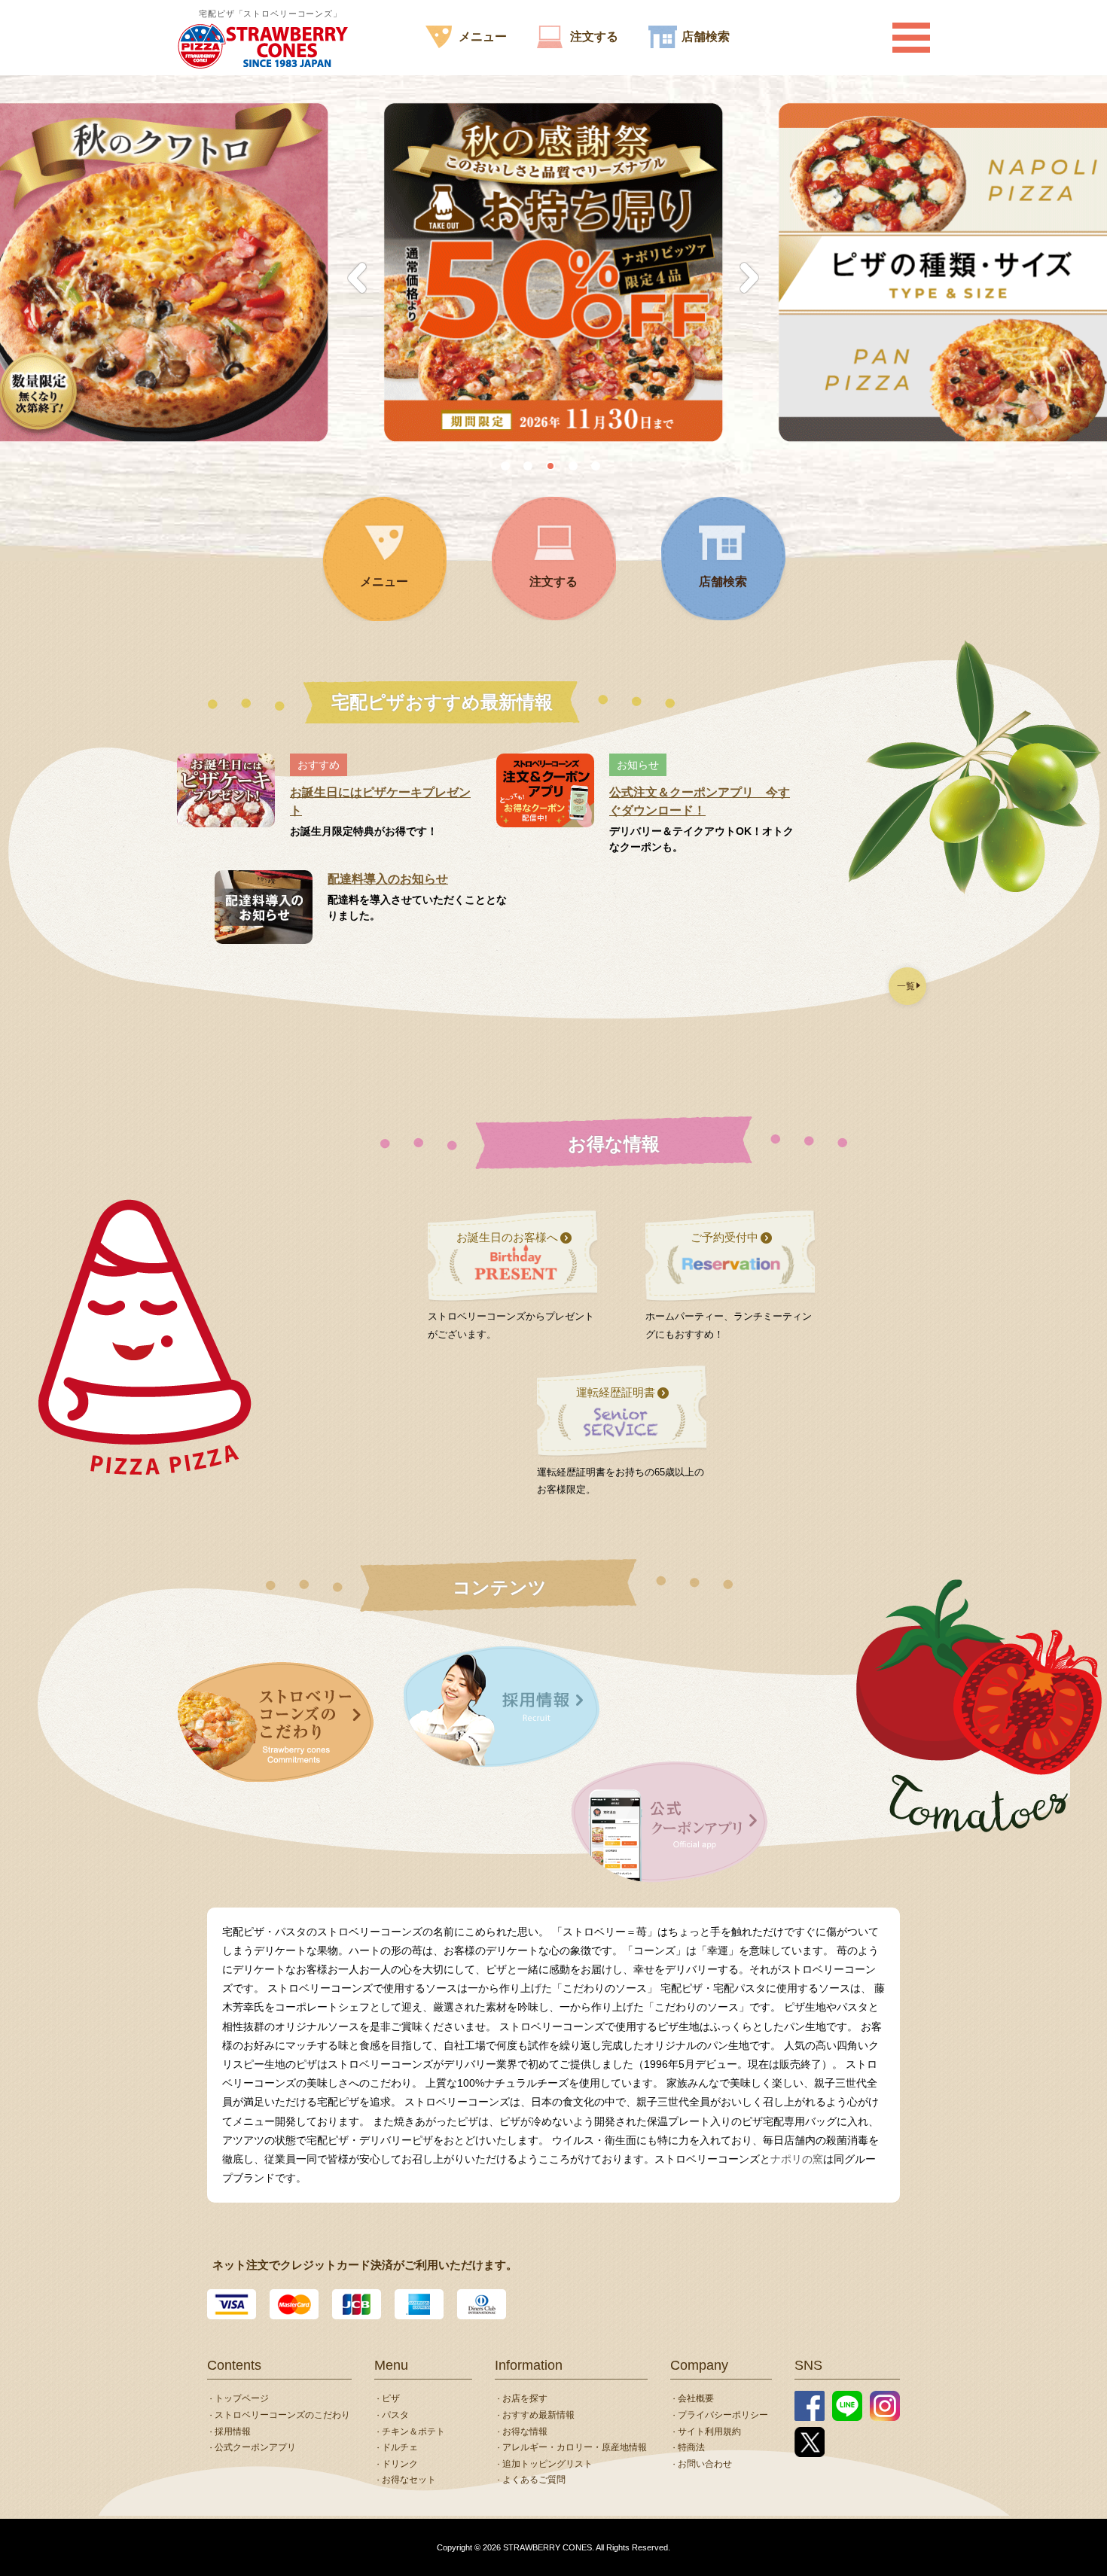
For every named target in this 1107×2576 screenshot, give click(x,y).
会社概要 (696, 2398)
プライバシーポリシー (723, 2415)
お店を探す (525, 2398)
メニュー (483, 37)
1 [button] (508, 469)
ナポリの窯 (797, 2159)
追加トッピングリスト (547, 2464)
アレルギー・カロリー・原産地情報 (575, 2447)
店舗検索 (706, 37)
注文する (594, 37)
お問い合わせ (705, 2464)
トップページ (242, 2398)
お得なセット (409, 2480)
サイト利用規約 (709, 2431)
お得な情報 (525, 2431)
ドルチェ (400, 2447)
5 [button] (599, 469)
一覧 (906, 986)
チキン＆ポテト (413, 2431)
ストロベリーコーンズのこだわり (282, 2415)
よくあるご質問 (534, 2480)
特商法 (691, 2447)
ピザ (391, 2398)
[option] (553, 273)
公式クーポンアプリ (255, 2447)
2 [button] (531, 469)
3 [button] (553, 469)
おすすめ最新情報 (538, 2415)
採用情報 (233, 2431)
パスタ (395, 2415)
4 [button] (576, 469)
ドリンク (400, 2464)
